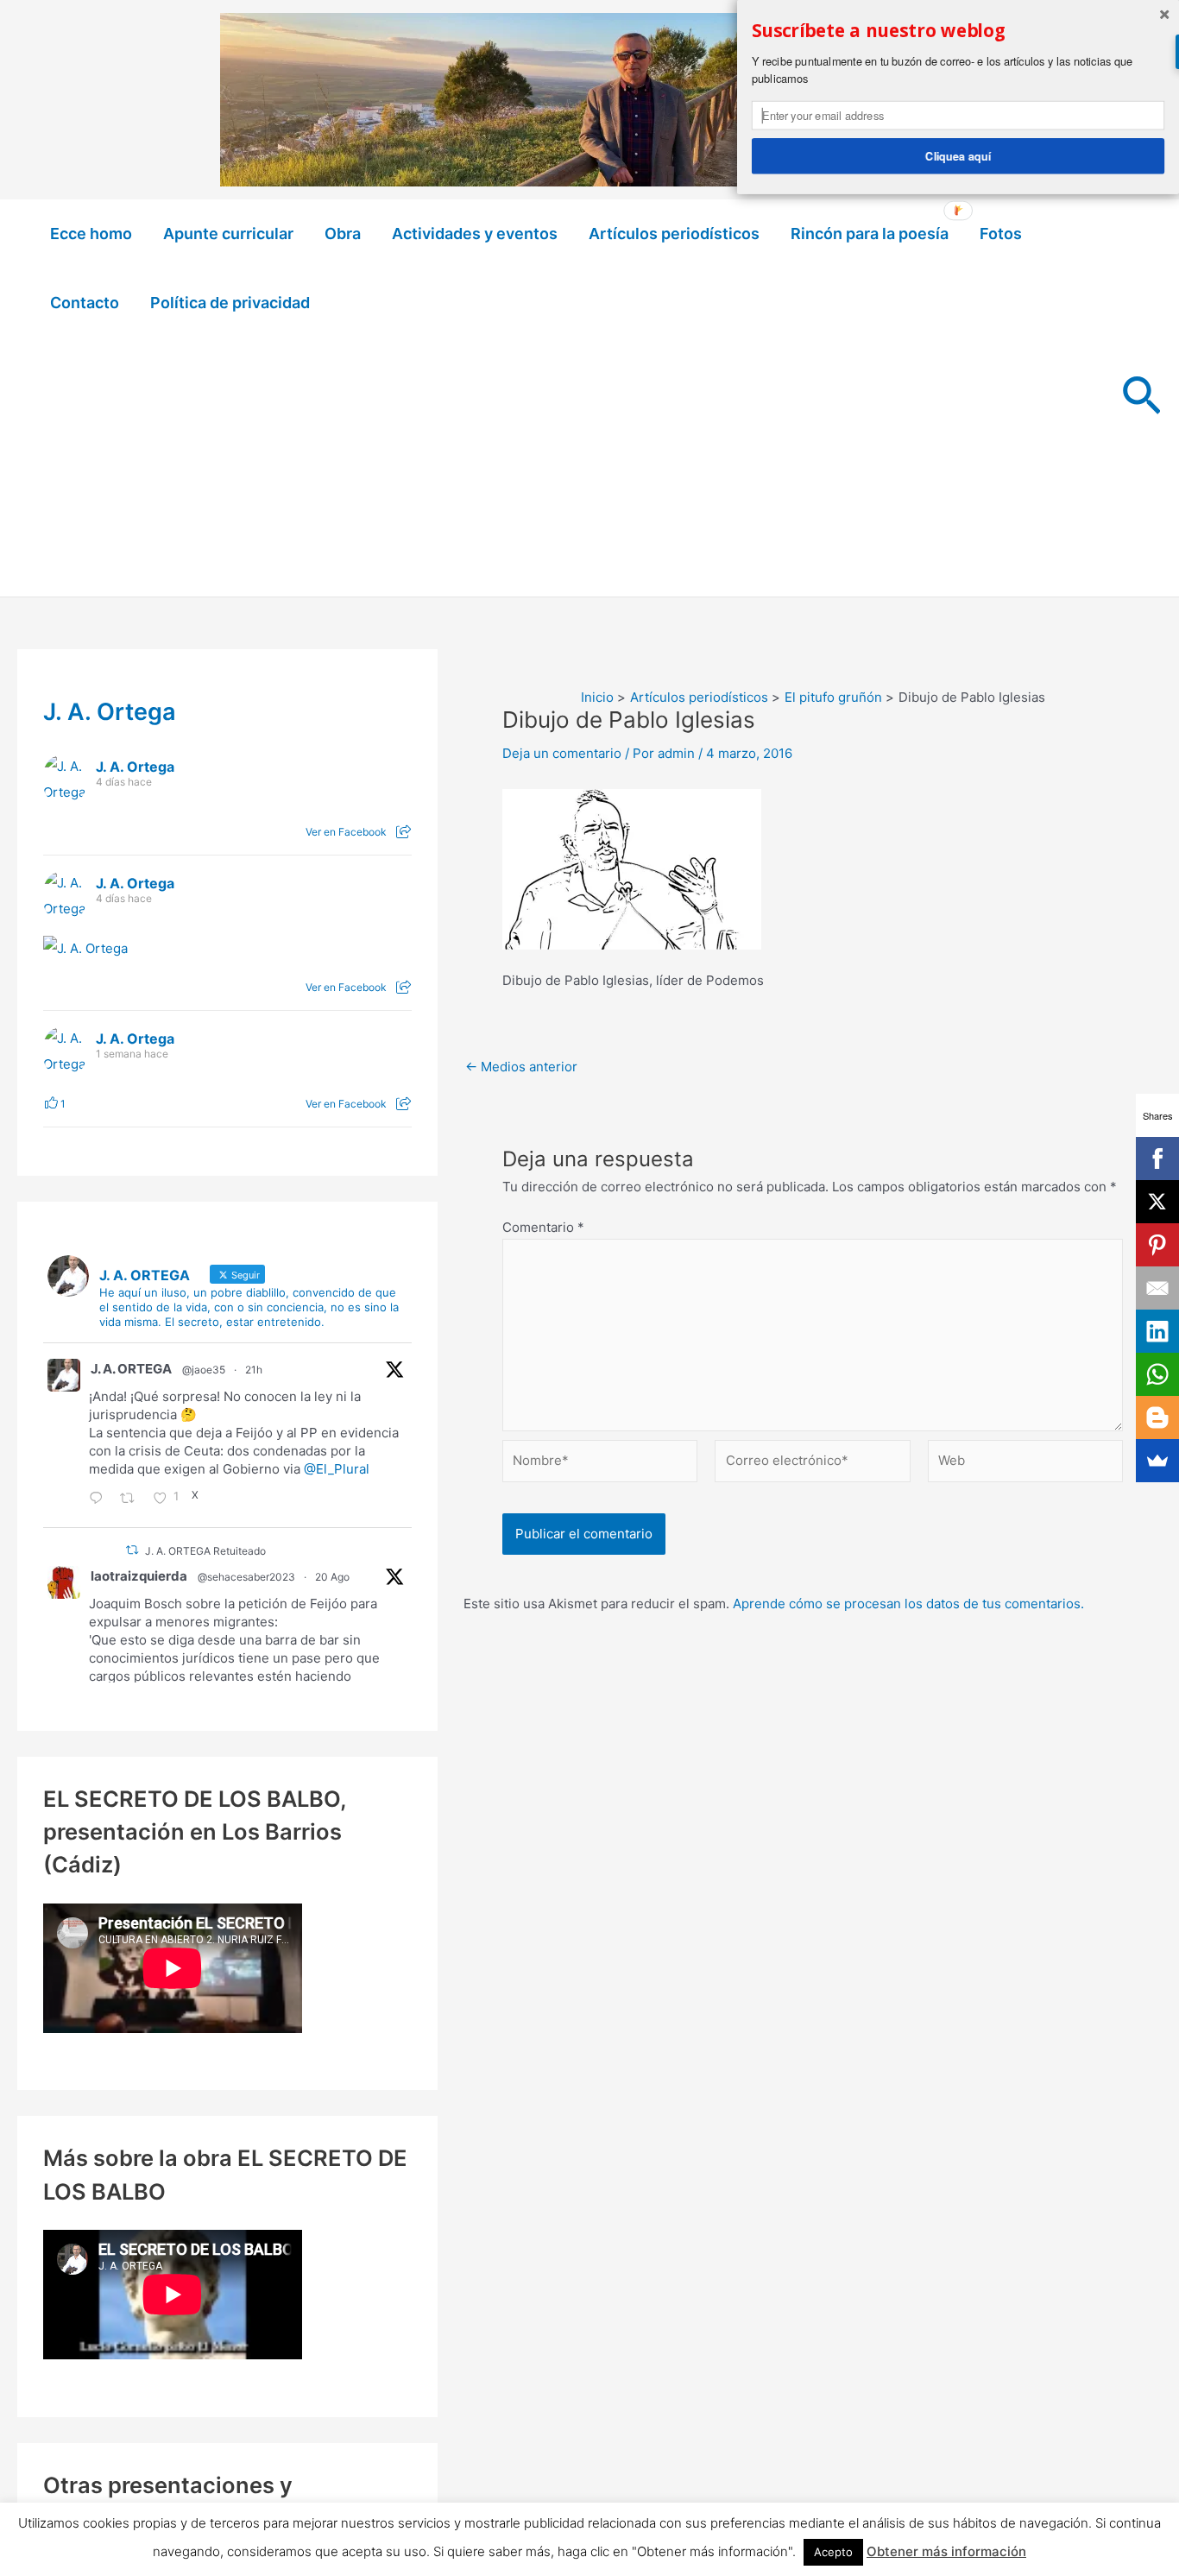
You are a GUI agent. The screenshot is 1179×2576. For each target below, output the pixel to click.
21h (254, 1370)
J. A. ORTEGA (131, 1369)
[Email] (1157, 1288)
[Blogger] (1157, 1417)
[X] (1157, 1202)
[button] (1141, 398)
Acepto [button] (833, 2552)
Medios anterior (521, 1067)
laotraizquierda (139, 1576)
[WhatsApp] (1157, 1374)
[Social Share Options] (404, 832)
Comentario (543, 1227)
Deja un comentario (562, 753)
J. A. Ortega (110, 712)
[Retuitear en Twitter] (132, 1550)
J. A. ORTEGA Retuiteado (205, 1551)
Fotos (1001, 234)
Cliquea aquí (958, 155)
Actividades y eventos (475, 234)
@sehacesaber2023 (246, 1577)
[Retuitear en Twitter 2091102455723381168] (132, 1500)
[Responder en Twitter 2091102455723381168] (100, 1500)
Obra (343, 234)
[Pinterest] (1157, 1245)
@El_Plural (337, 1469)
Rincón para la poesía (870, 234)
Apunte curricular (228, 234)
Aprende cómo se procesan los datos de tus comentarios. (908, 1604)
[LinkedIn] (1157, 1331)
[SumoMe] (1157, 1461)
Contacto (85, 303)
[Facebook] (1157, 1159)
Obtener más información (946, 2551)
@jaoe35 (204, 1370)
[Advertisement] (570, 467)
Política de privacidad (230, 303)
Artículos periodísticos (674, 234)
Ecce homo (91, 234)
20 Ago (332, 1577)
